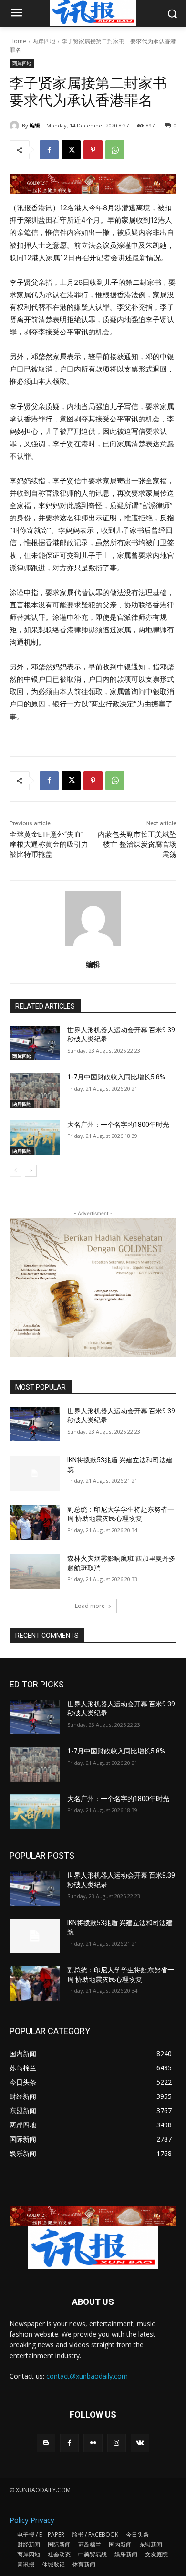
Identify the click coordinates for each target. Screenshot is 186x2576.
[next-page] (31, 1171)
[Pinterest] (93, 150)
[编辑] (16, 126)
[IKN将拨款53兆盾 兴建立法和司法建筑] (35, 1473)
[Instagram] (117, 2443)
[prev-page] (15, 1171)
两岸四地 (44, 41)
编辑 (35, 125)
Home (18, 41)
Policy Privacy (32, 2520)
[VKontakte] (140, 2443)
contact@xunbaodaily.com (87, 2376)
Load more (90, 1606)
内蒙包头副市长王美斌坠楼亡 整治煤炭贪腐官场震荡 (137, 844)
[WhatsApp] (115, 150)
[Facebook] (49, 150)
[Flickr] (93, 2443)
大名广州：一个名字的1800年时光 (118, 1125)
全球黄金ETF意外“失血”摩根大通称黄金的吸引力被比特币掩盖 (49, 844)
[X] (71, 150)
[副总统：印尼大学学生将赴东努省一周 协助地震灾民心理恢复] (35, 1523)
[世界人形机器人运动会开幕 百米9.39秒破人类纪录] (35, 1043)
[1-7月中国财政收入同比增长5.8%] (35, 1090)
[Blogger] (46, 2443)
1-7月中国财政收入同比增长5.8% (116, 1077)
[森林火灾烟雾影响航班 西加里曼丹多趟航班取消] (35, 1572)
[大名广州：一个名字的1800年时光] (35, 1138)
